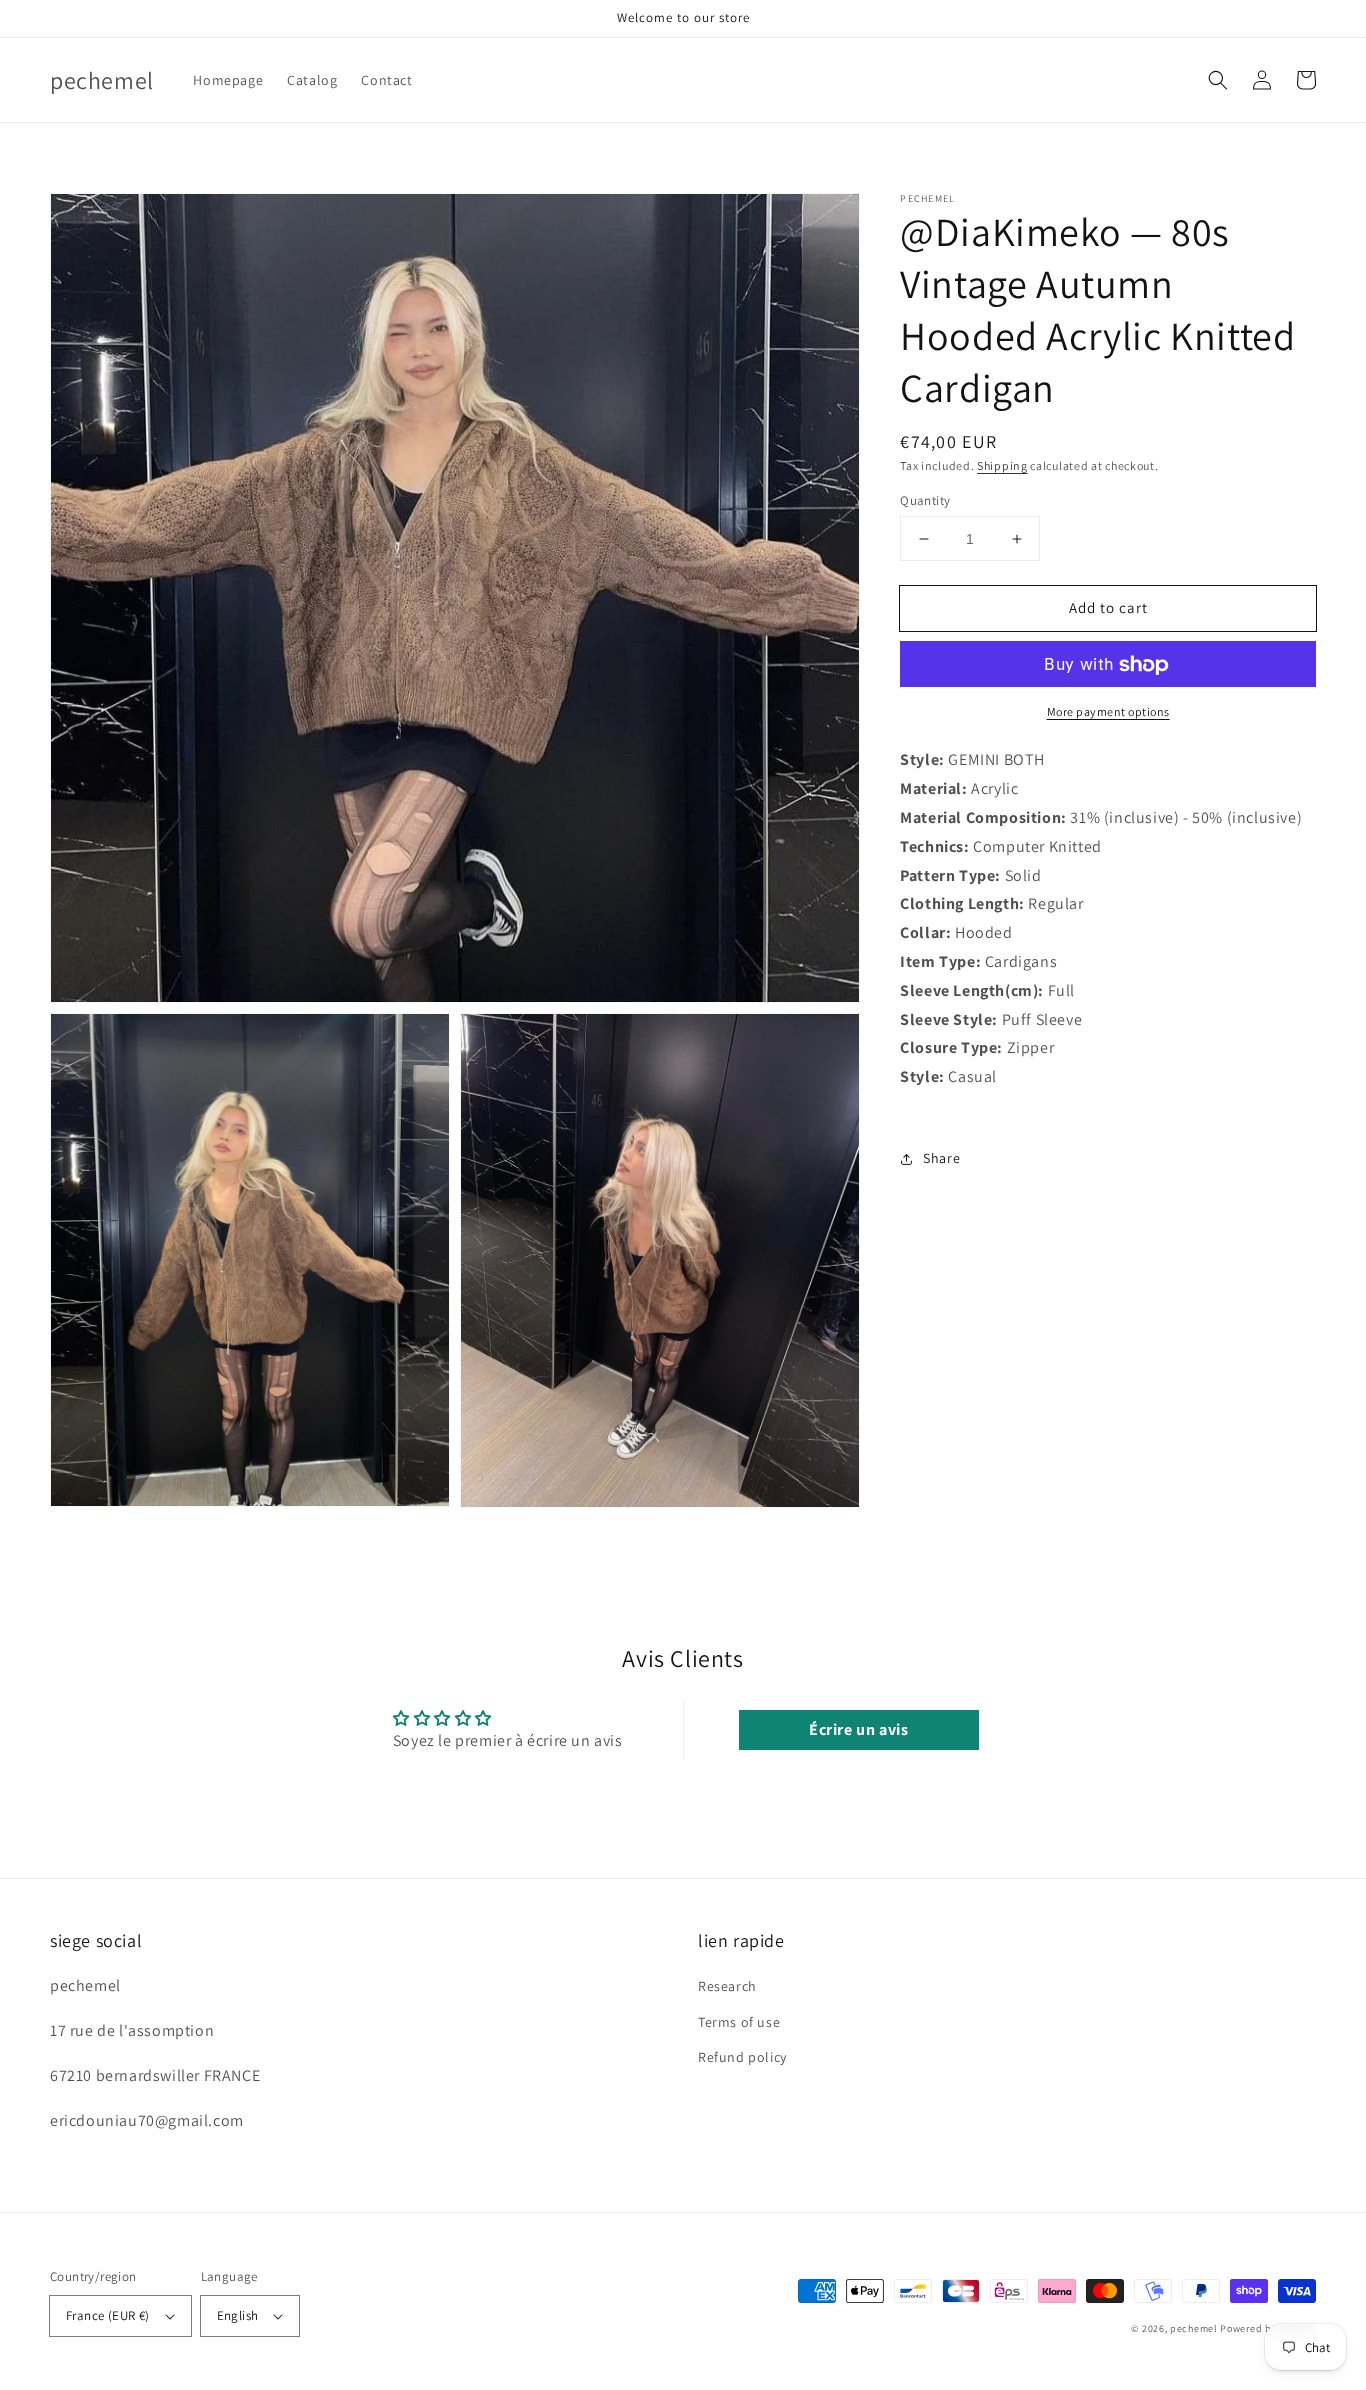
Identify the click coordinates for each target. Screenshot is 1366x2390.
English (238, 2315)
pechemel (1194, 2328)
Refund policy (742, 2057)
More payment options (1108, 712)
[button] (1218, 80)
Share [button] (941, 1158)
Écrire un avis (858, 1729)
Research (727, 1986)
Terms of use (739, 2022)
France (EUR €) (108, 2315)
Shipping (1002, 465)
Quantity (925, 500)
